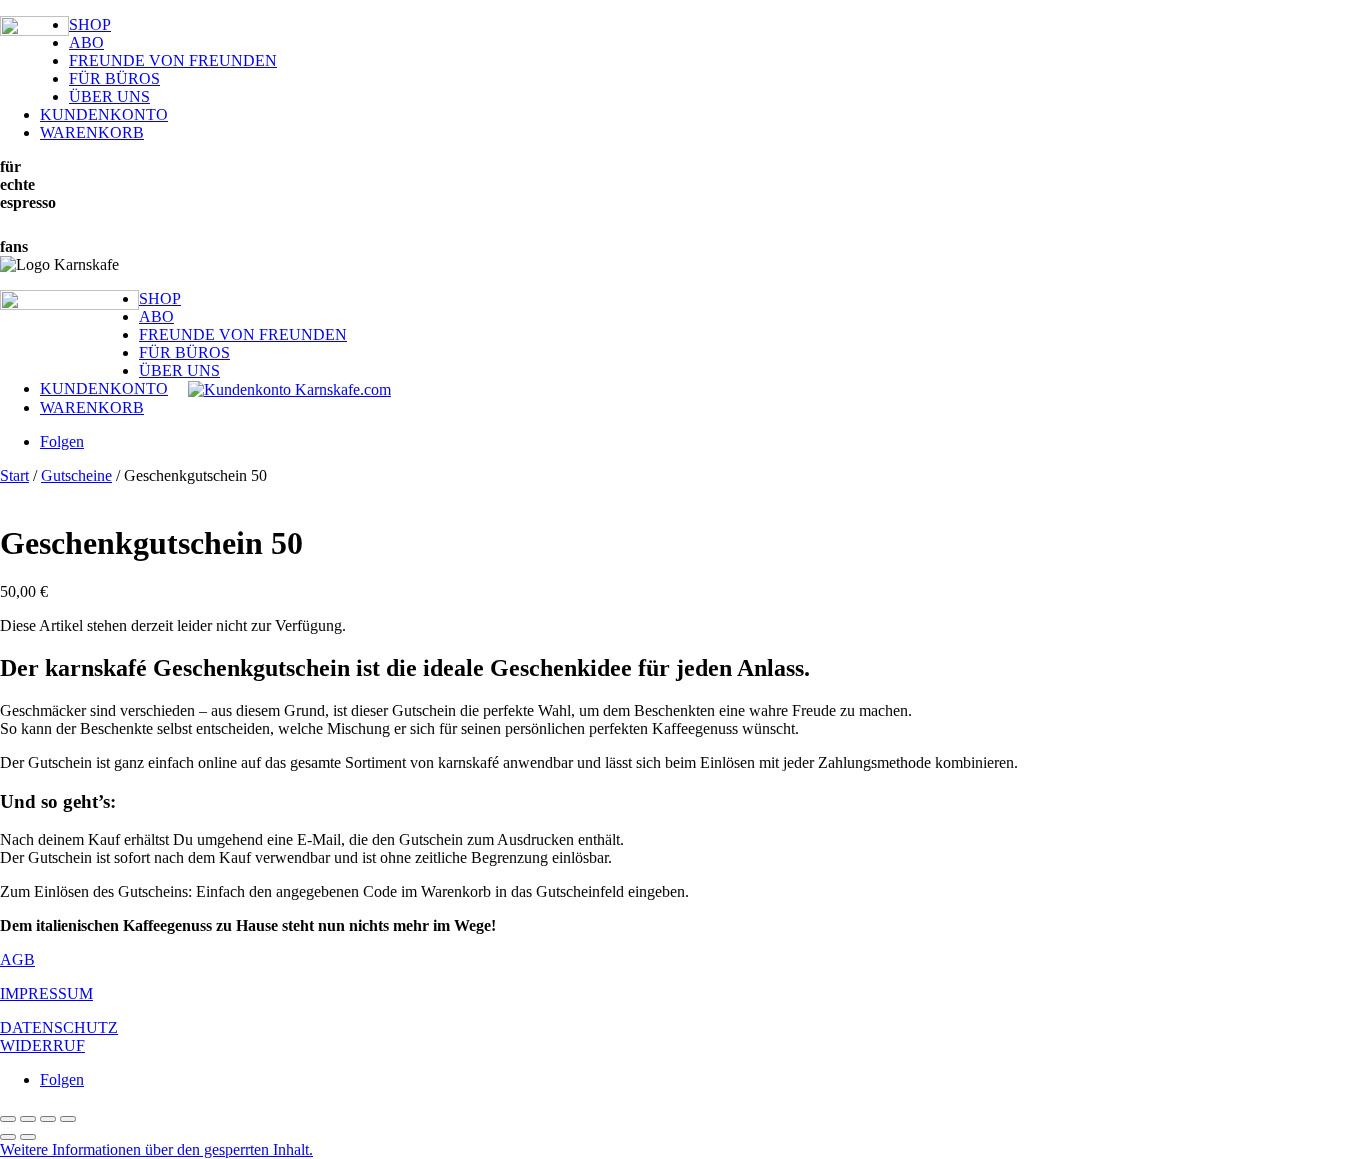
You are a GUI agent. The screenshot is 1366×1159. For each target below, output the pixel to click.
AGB (17, 959)
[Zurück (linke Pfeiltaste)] (8, 1137)
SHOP (90, 24)
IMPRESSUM (46, 993)
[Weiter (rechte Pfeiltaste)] (28, 1137)
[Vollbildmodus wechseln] (28, 1119)
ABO (86, 42)
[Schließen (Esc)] (68, 1119)
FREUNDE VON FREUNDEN (173, 60)
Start (14, 475)
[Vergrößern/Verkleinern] (8, 1119)
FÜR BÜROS (114, 78)
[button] (156, 1149)
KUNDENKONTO (104, 114)
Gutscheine (76, 475)
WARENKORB (92, 132)
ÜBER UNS (109, 96)
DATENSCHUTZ (59, 1027)
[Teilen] (48, 1119)
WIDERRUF (42, 1045)
